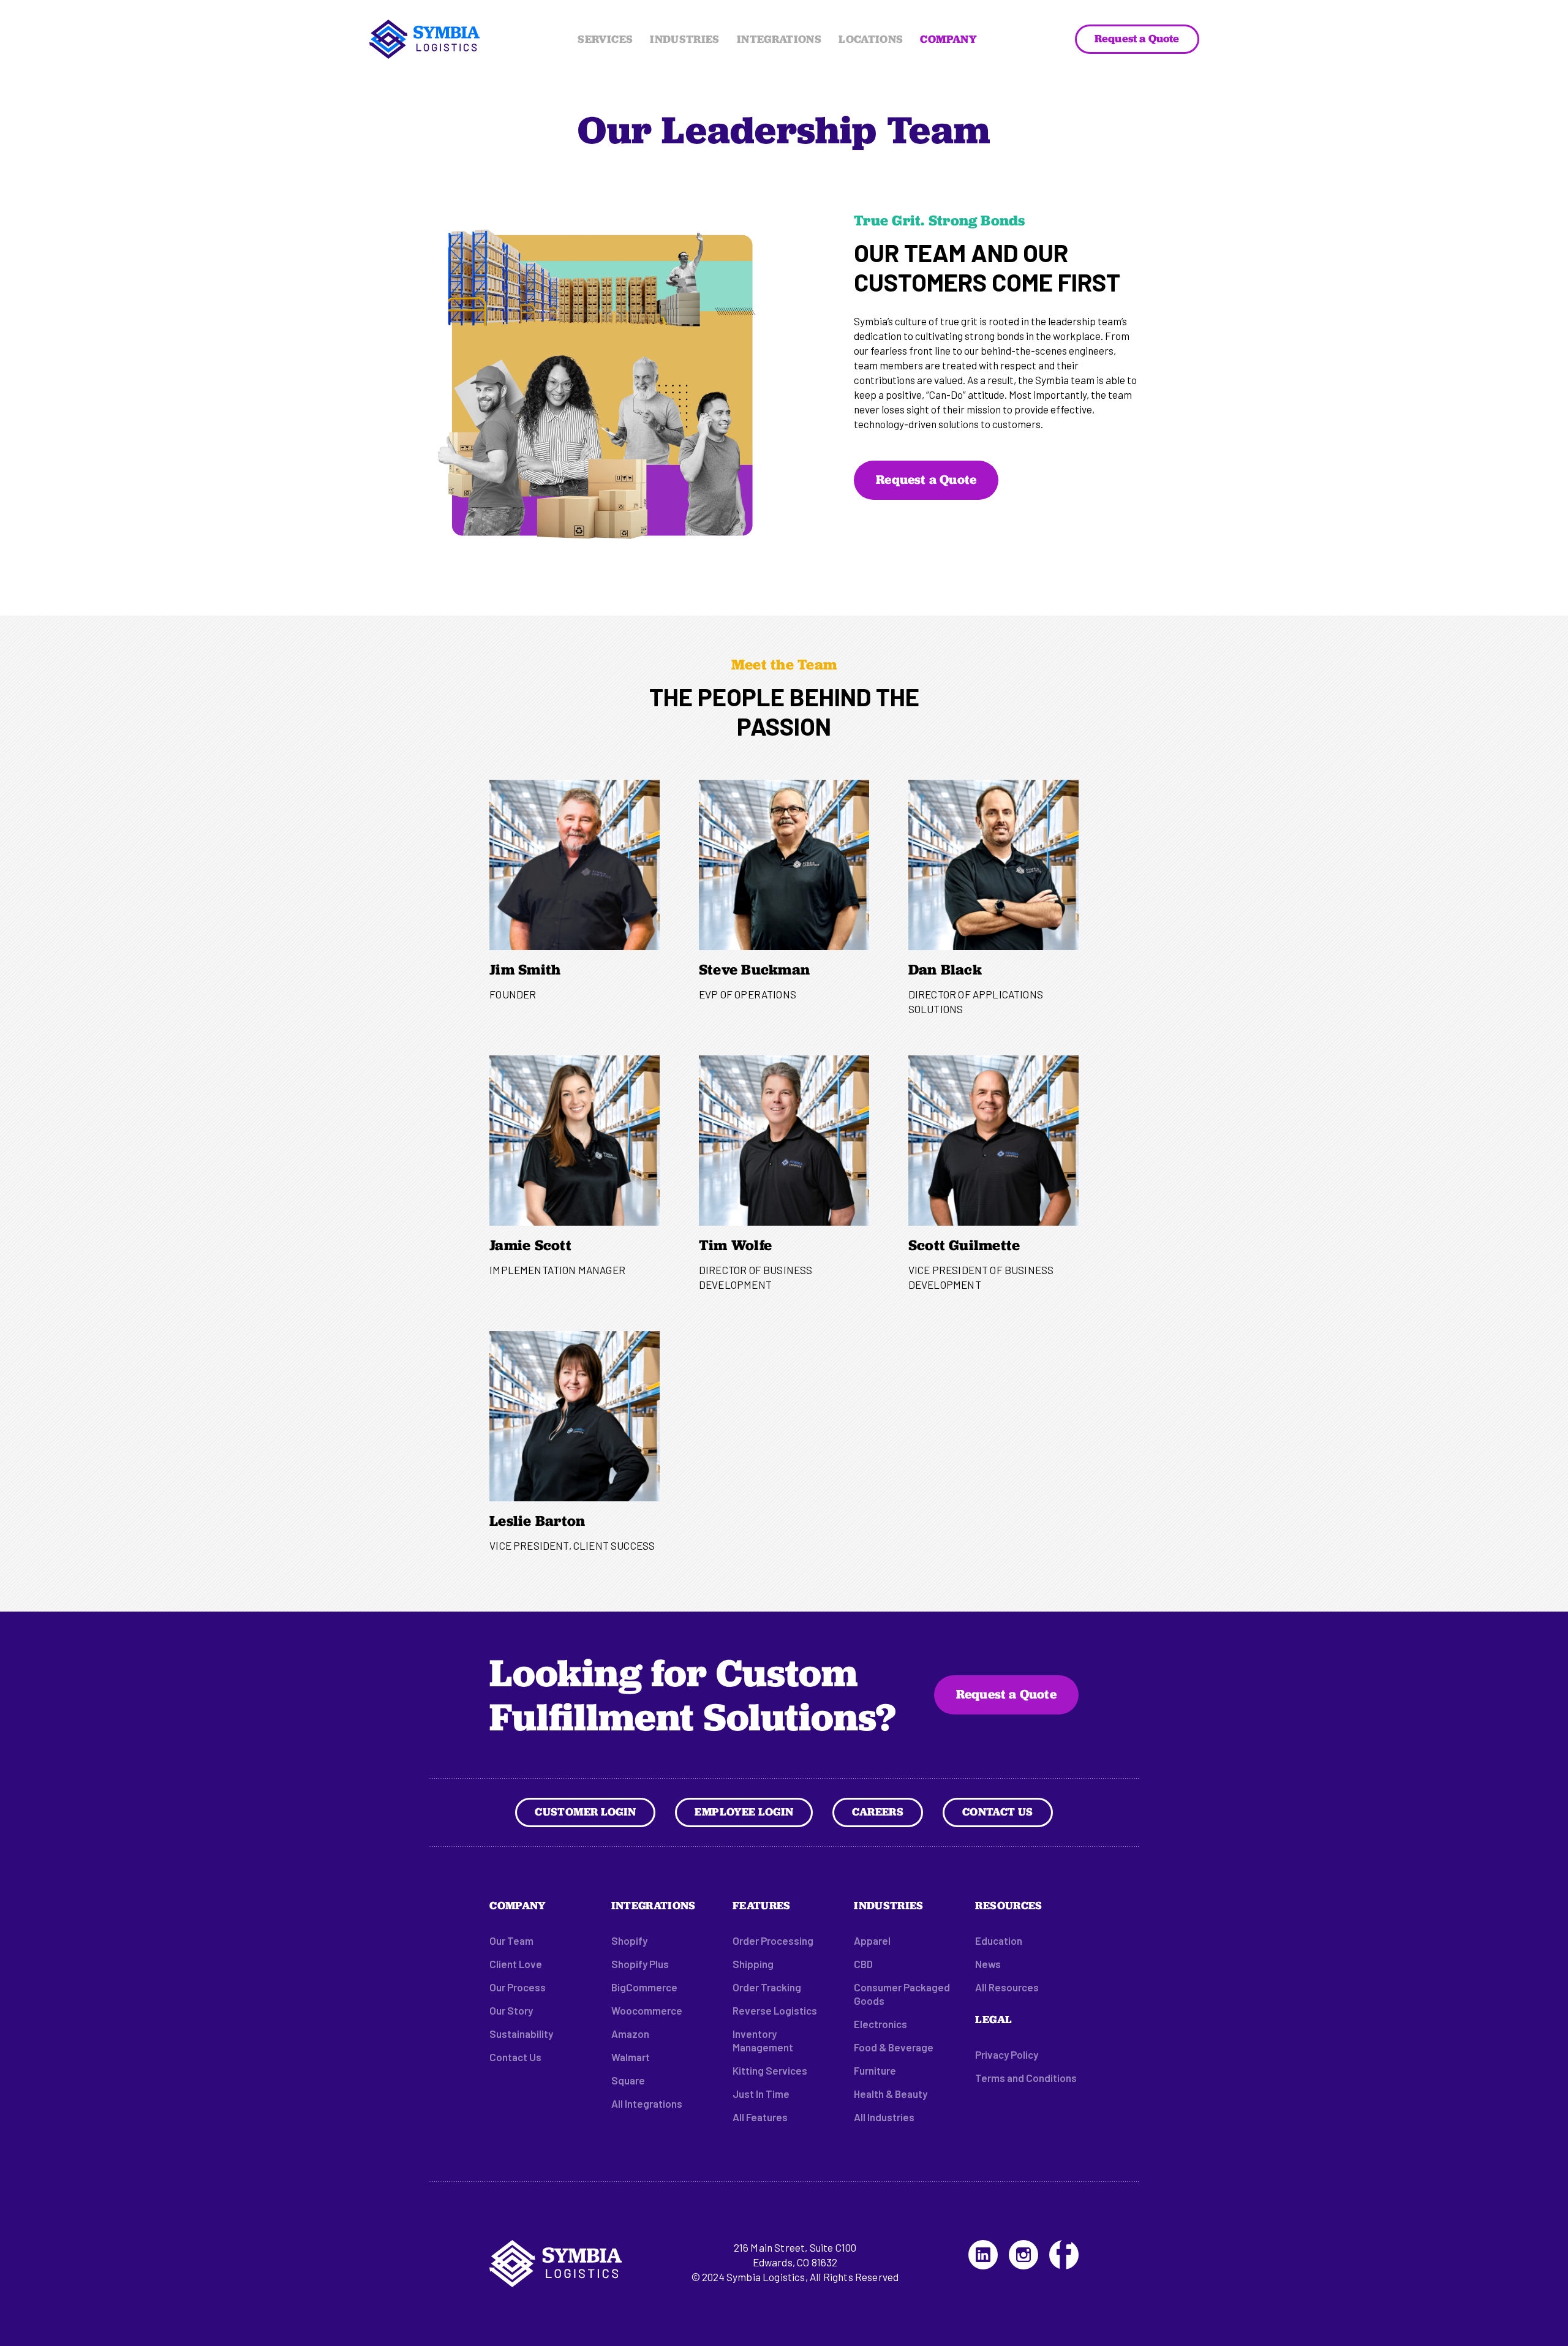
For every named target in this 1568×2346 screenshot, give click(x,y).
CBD (863, 1964)
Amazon (630, 2034)
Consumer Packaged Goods (902, 1994)
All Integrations (647, 2103)
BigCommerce (644, 1987)
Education (999, 1941)
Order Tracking (767, 1987)
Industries (685, 39)
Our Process (518, 1987)
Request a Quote (1137, 38)
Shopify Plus (640, 1964)
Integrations (779, 39)
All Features (760, 2117)
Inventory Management (763, 2040)
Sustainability (521, 2034)
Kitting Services (770, 2070)
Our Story (511, 2010)
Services (605, 39)
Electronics (880, 2024)
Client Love (516, 1964)
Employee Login (744, 1812)
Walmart (631, 2057)
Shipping (753, 1964)
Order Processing (773, 1941)
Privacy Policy (1007, 2054)
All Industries (884, 2117)
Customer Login (585, 1812)
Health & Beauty (891, 2094)
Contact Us (998, 1812)
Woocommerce (647, 2010)
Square (628, 2080)
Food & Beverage (894, 2047)
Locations (871, 39)
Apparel (872, 1941)
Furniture (875, 2070)
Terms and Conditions (1026, 2078)
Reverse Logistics (775, 2010)
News (988, 1964)
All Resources (1007, 1987)
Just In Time (761, 2094)
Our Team (511, 1941)
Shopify (629, 1941)
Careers (878, 1812)
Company (948, 39)
